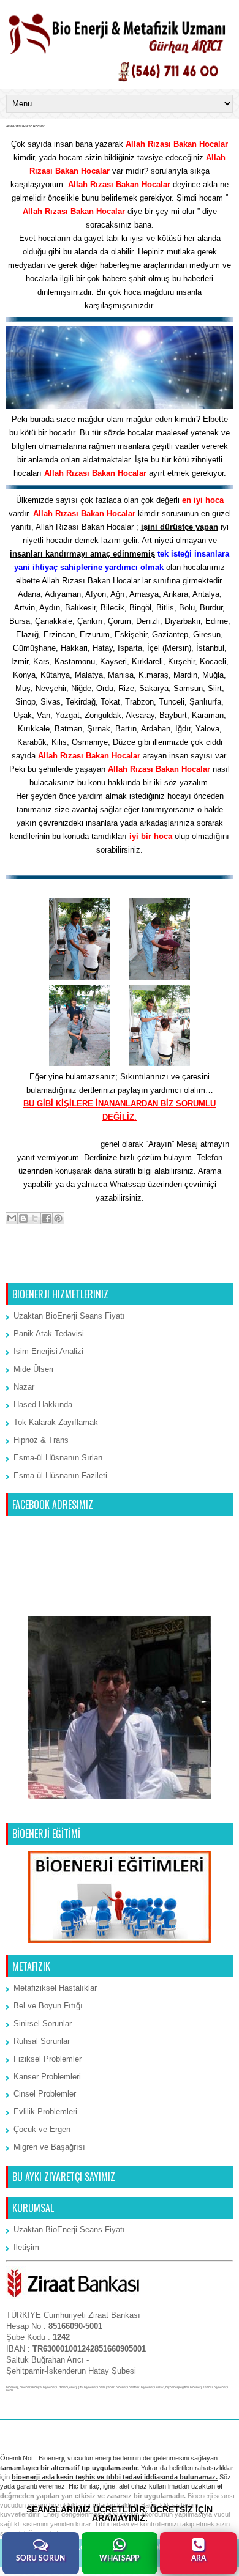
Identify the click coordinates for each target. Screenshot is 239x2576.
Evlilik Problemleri (45, 2112)
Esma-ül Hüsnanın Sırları (58, 1458)
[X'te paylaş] (35, 1218)
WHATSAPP (119, 2558)
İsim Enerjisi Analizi (48, 1351)
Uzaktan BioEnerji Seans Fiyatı (69, 1316)
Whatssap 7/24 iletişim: (54, 1144)
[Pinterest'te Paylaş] (58, 1218)
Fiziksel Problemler (47, 2059)
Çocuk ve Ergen (42, 2129)
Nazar (24, 1387)
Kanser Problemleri (47, 2077)
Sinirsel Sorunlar (43, 2023)
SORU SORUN (40, 2558)
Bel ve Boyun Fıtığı (48, 2006)
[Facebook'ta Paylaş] (47, 1218)
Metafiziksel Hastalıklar (55, 1988)
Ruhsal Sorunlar (42, 2041)
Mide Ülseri (33, 1369)
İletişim (26, 2247)
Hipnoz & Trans (41, 1440)
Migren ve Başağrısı (49, 2147)
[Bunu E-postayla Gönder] (12, 1218)
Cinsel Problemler (45, 2094)
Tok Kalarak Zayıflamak (56, 1422)
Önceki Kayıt (206, 1268)
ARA (199, 2558)
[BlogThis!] (23, 1218)
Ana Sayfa (120, 1268)
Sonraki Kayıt (34, 1268)
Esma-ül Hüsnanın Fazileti (60, 1475)
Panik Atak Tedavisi (49, 1334)
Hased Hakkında (43, 1405)
